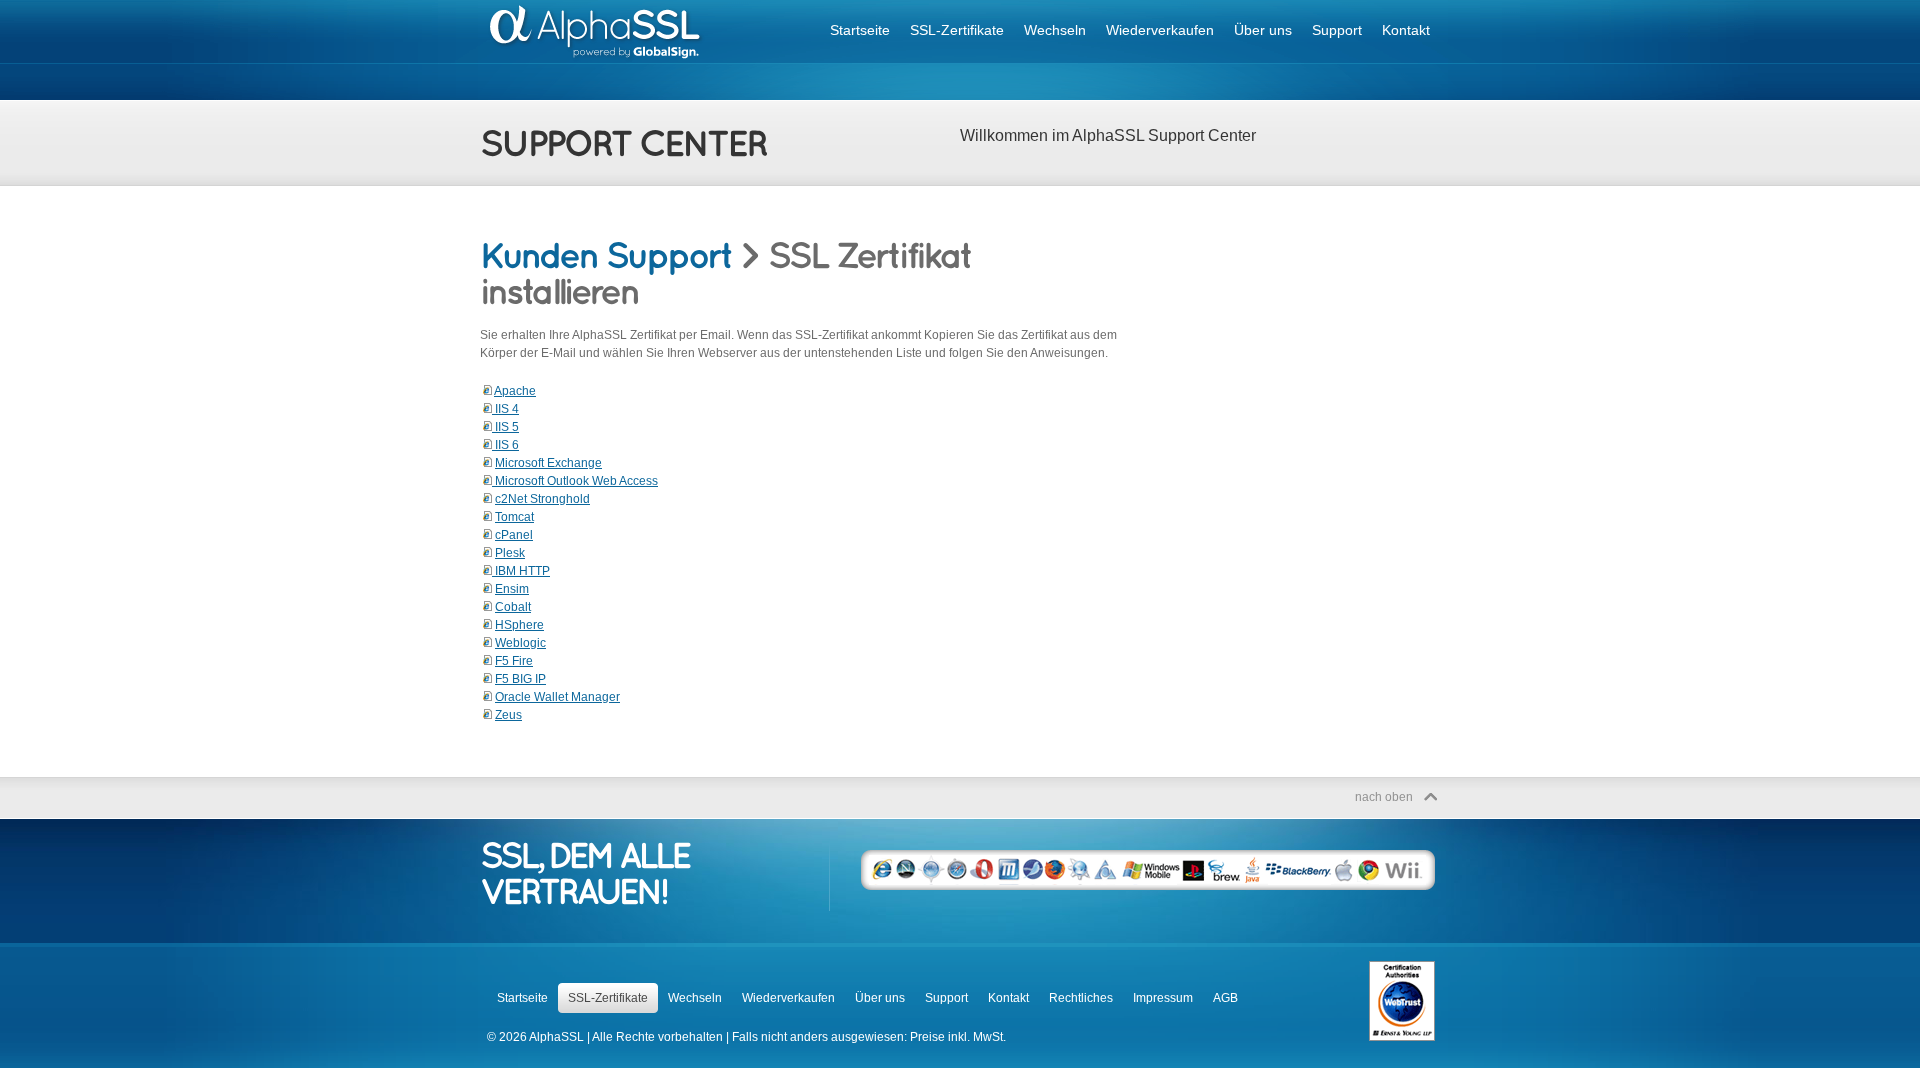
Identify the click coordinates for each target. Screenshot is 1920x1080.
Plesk (510, 553)
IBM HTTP (521, 571)
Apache (515, 391)
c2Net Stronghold (542, 499)
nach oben (1384, 797)
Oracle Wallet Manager (557, 697)
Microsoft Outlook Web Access (575, 481)
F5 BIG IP (520, 679)
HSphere (519, 625)
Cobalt (513, 607)
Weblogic (520, 643)
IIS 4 (505, 409)
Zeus (508, 715)
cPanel (514, 535)
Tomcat (514, 517)
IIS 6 (505, 445)
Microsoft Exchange (548, 463)
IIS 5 (505, 427)
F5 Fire (514, 661)
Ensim (512, 589)
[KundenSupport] (606, 254)
